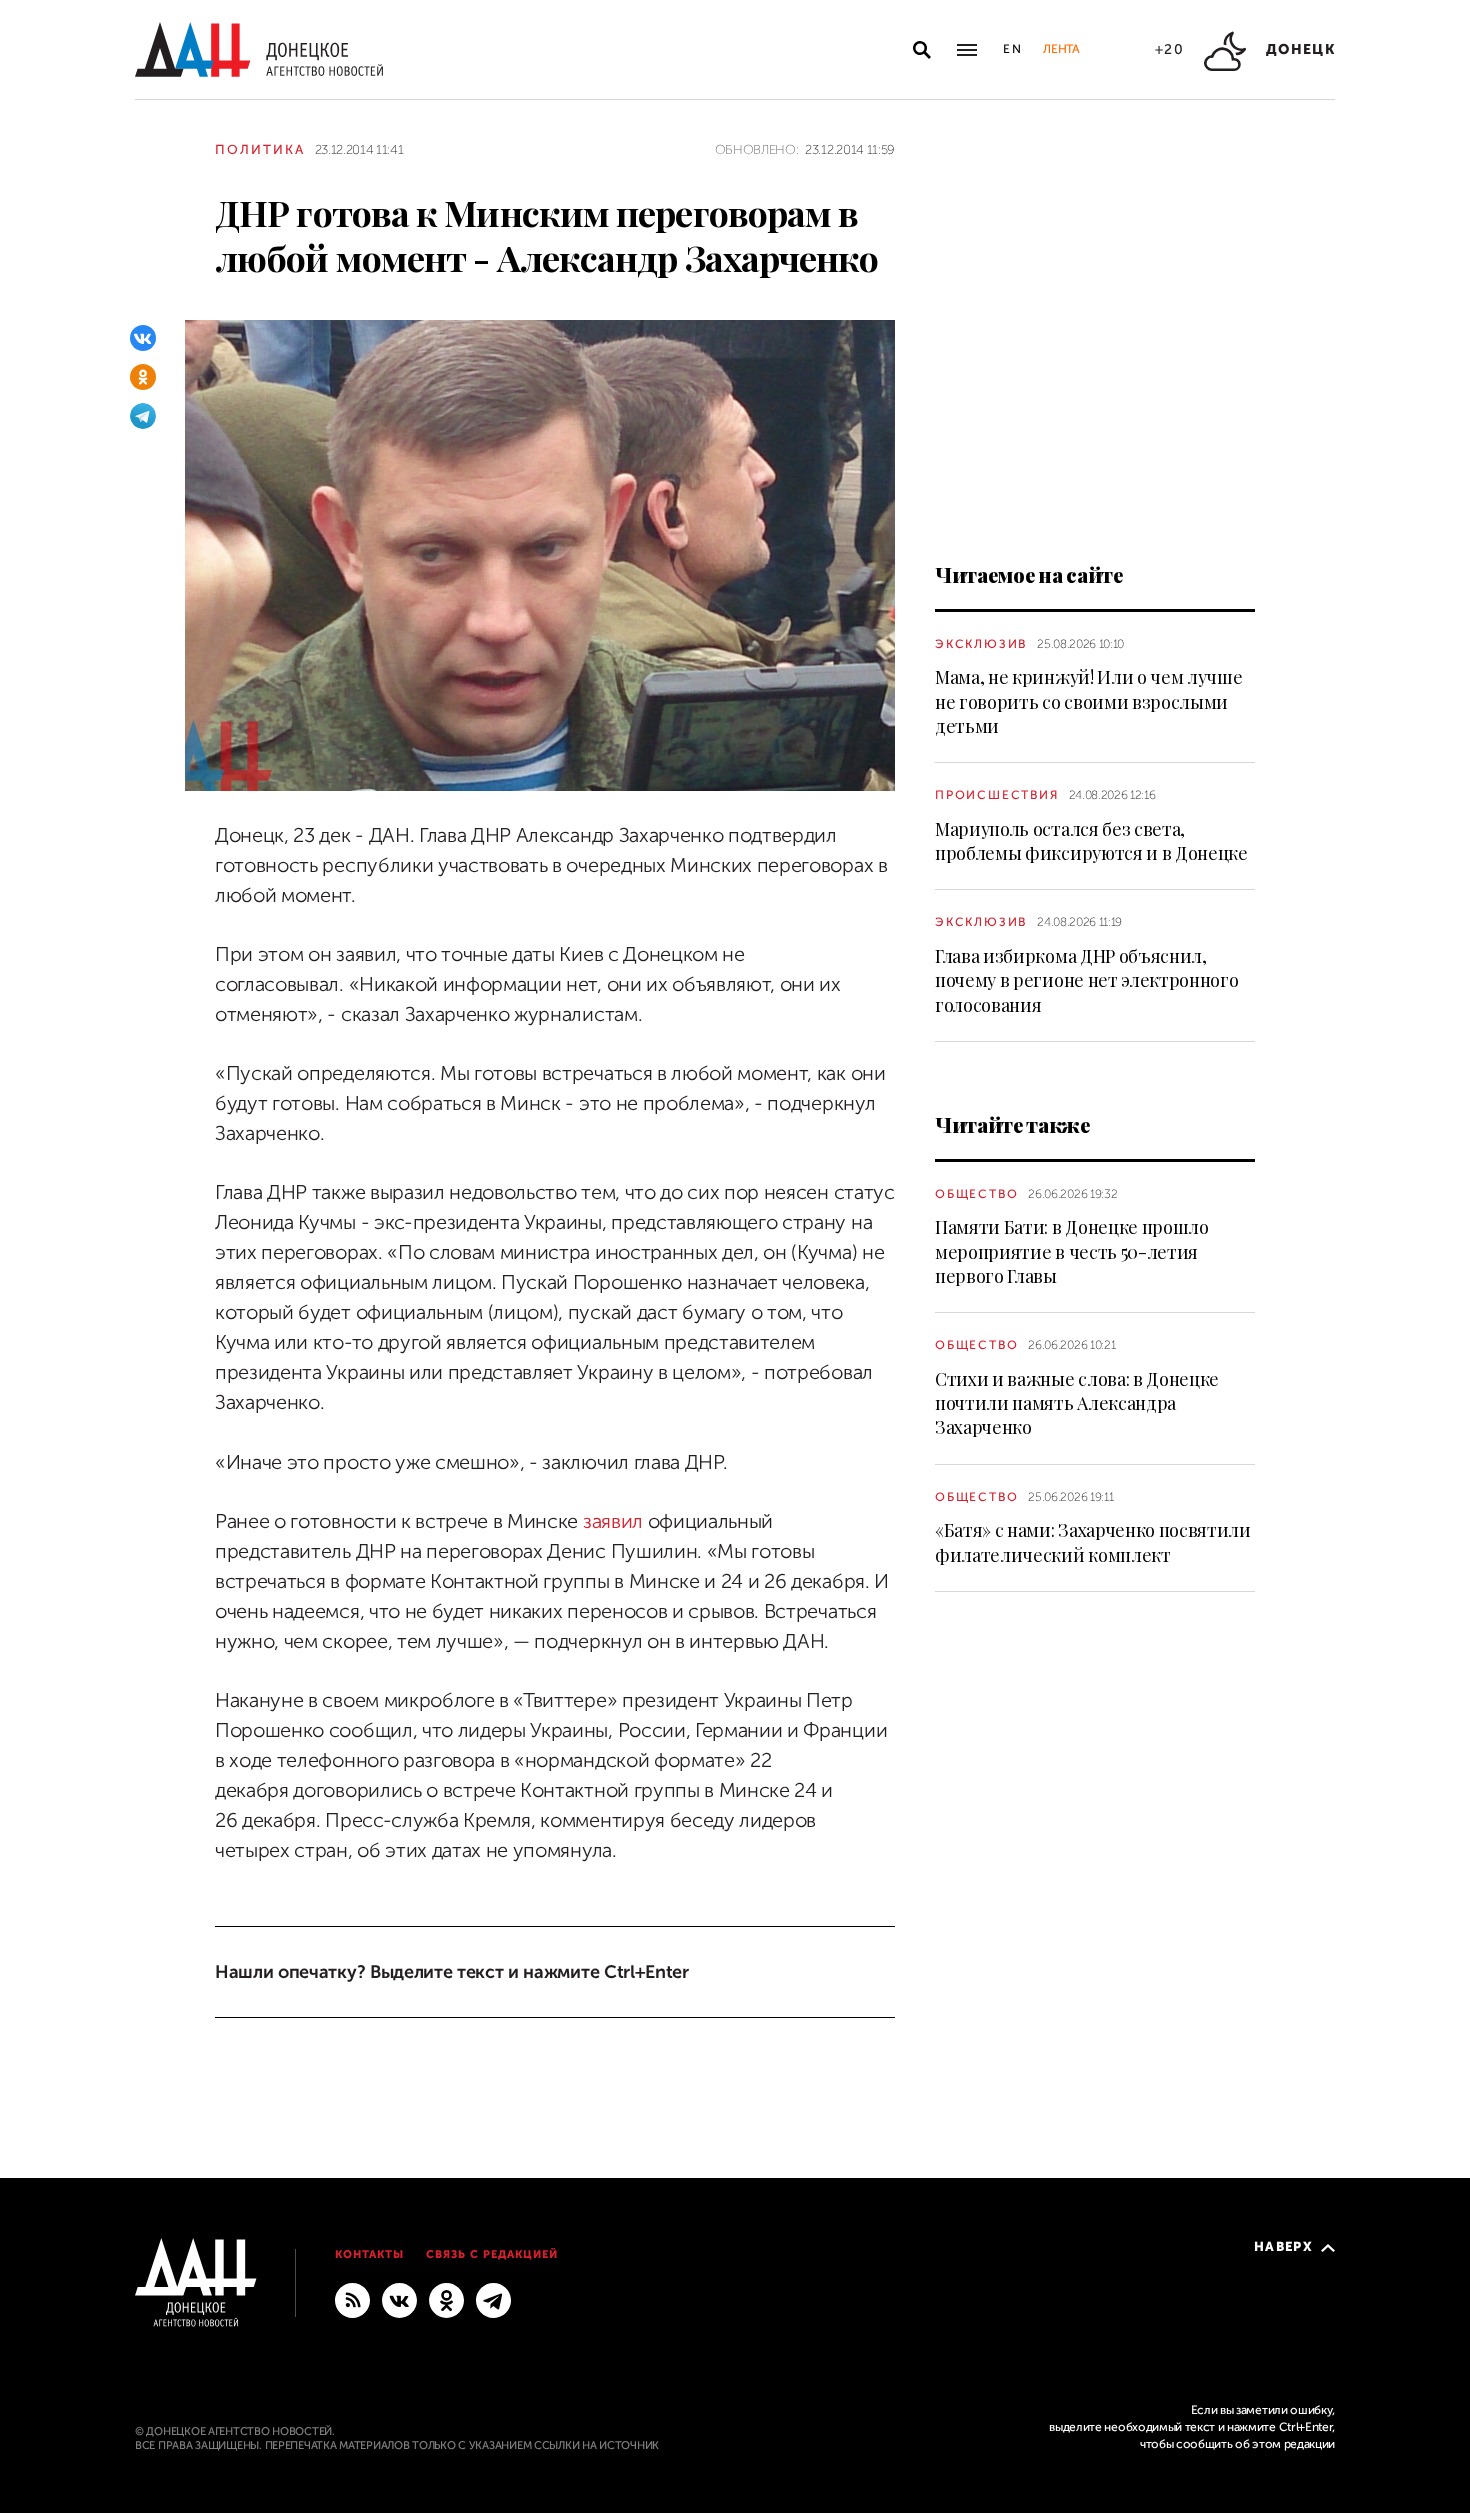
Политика (260, 149)
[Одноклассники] (143, 377)
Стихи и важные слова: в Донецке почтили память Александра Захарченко (1077, 1403)
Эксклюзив (981, 644)
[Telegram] (143, 416)
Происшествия (997, 795)
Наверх (1283, 2246)
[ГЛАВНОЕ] (493, 2300)
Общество (976, 1194)
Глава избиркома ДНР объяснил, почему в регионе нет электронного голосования (1086, 980)
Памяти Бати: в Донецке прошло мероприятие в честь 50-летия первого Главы (1072, 1251)
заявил (613, 1521)
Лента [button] (1061, 49)
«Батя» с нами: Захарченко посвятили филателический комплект (1093, 1542)
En (1013, 49)
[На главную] (259, 49)
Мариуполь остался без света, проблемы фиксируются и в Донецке (1091, 841)
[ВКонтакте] (143, 338)
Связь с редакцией (492, 2254)
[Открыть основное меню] (967, 50)
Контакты (369, 2254)
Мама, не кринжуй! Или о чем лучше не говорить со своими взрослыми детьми (1088, 701)
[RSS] (352, 2300)
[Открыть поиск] (922, 50)
